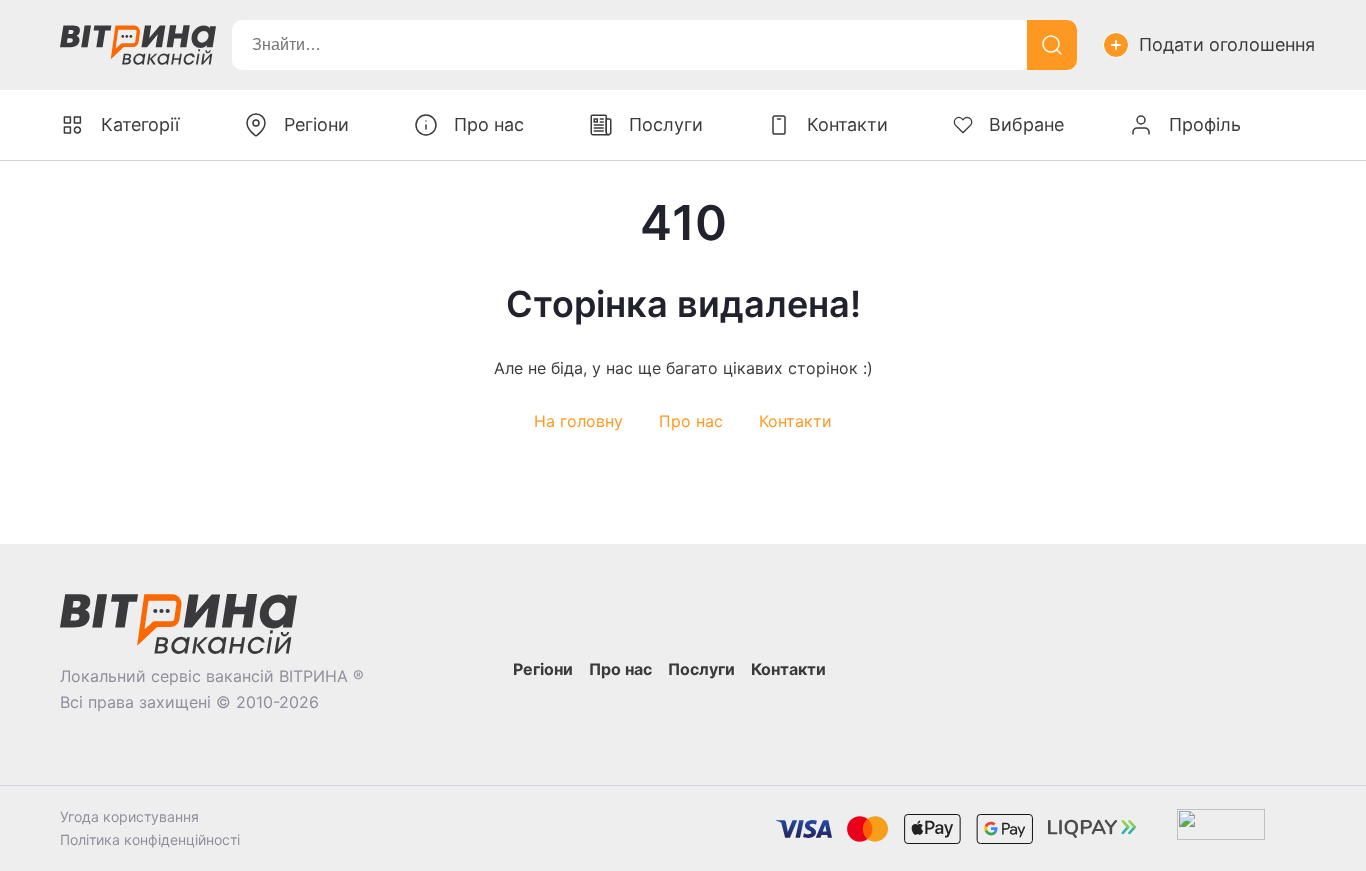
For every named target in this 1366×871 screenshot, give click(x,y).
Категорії (140, 124)
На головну (578, 421)
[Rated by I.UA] (1221, 828)
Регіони (316, 124)
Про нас (691, 421)
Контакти (795, 421)
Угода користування (129, 816)
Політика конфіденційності (150, 839)
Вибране (1026, 124)
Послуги (666, 124)
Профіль (1205, 124)
